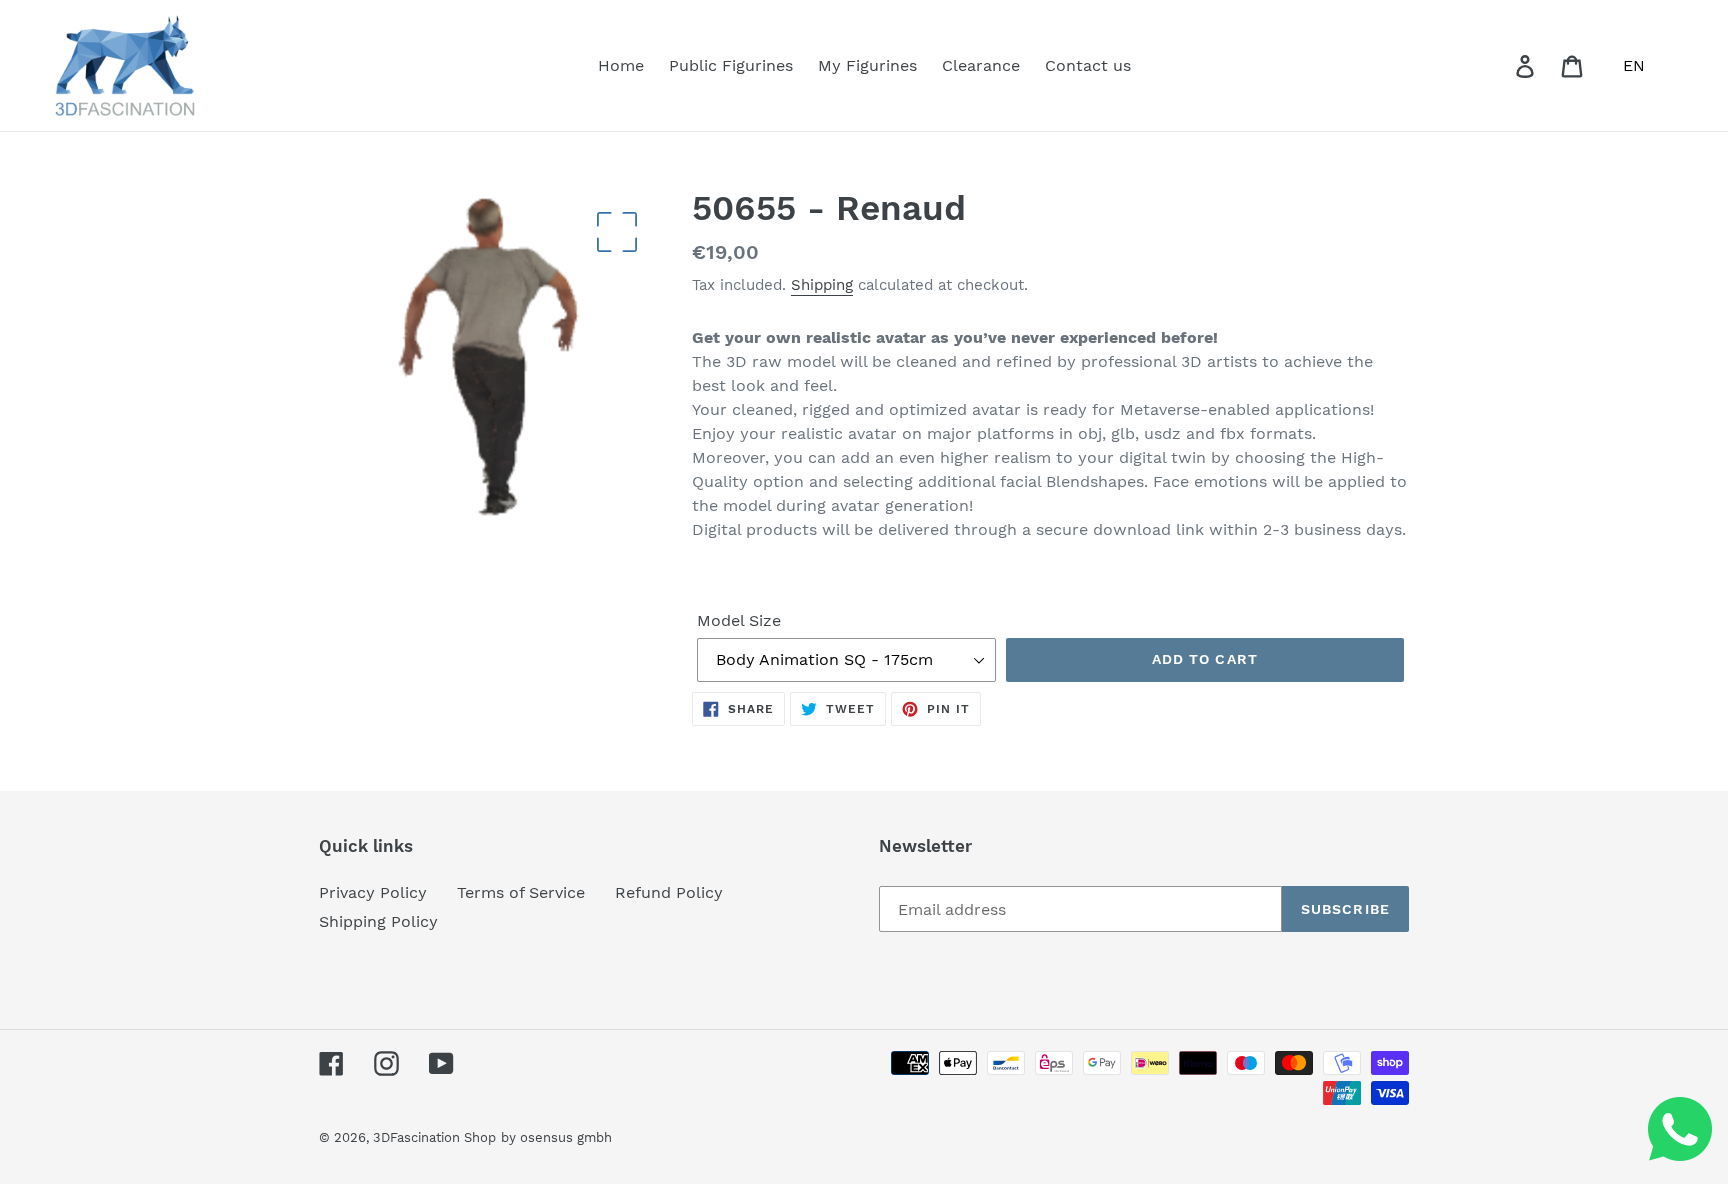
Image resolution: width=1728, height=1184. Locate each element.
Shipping (822, 285)
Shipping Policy (378, 921)
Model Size (739, 620)
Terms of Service (521, 892)
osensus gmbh (566, 1137)
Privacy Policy (373, 892)
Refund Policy (669, 892)
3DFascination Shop (434, 1137)
